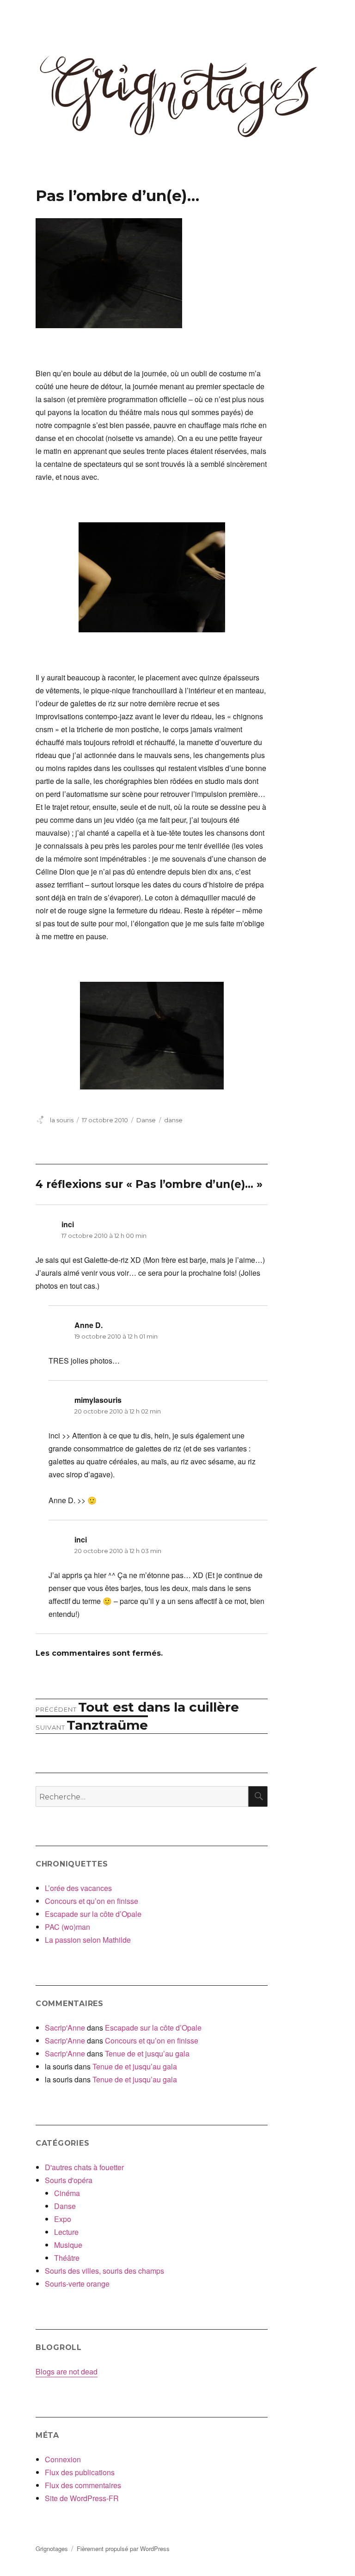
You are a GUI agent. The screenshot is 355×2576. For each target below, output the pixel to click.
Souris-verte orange (77, 2284)
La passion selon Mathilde (88, 1940)
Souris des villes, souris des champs (104, 2271)
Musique (68, 2245)
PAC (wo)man (67, 1927)
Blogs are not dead (67, 2371)
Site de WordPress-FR (82, 2498)
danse (173, 1120)
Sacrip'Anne (65, 2028)
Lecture (66, 2232)
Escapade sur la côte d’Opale (93, 1914)
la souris (62, 1120)
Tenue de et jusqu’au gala (147, 2053)
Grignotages (52, 2548)
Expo (63, 2219)
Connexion (63, 2459)
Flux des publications (80, 2472)
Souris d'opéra (69, 2180)
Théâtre (67, 2258)
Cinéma (67, 2193)
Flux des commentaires (83, 2485)
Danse (146, 1120)
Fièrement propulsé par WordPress (123, 2548)
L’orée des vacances (78, 1888)
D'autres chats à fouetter (84, 2167)
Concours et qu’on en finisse (92, 1901)
